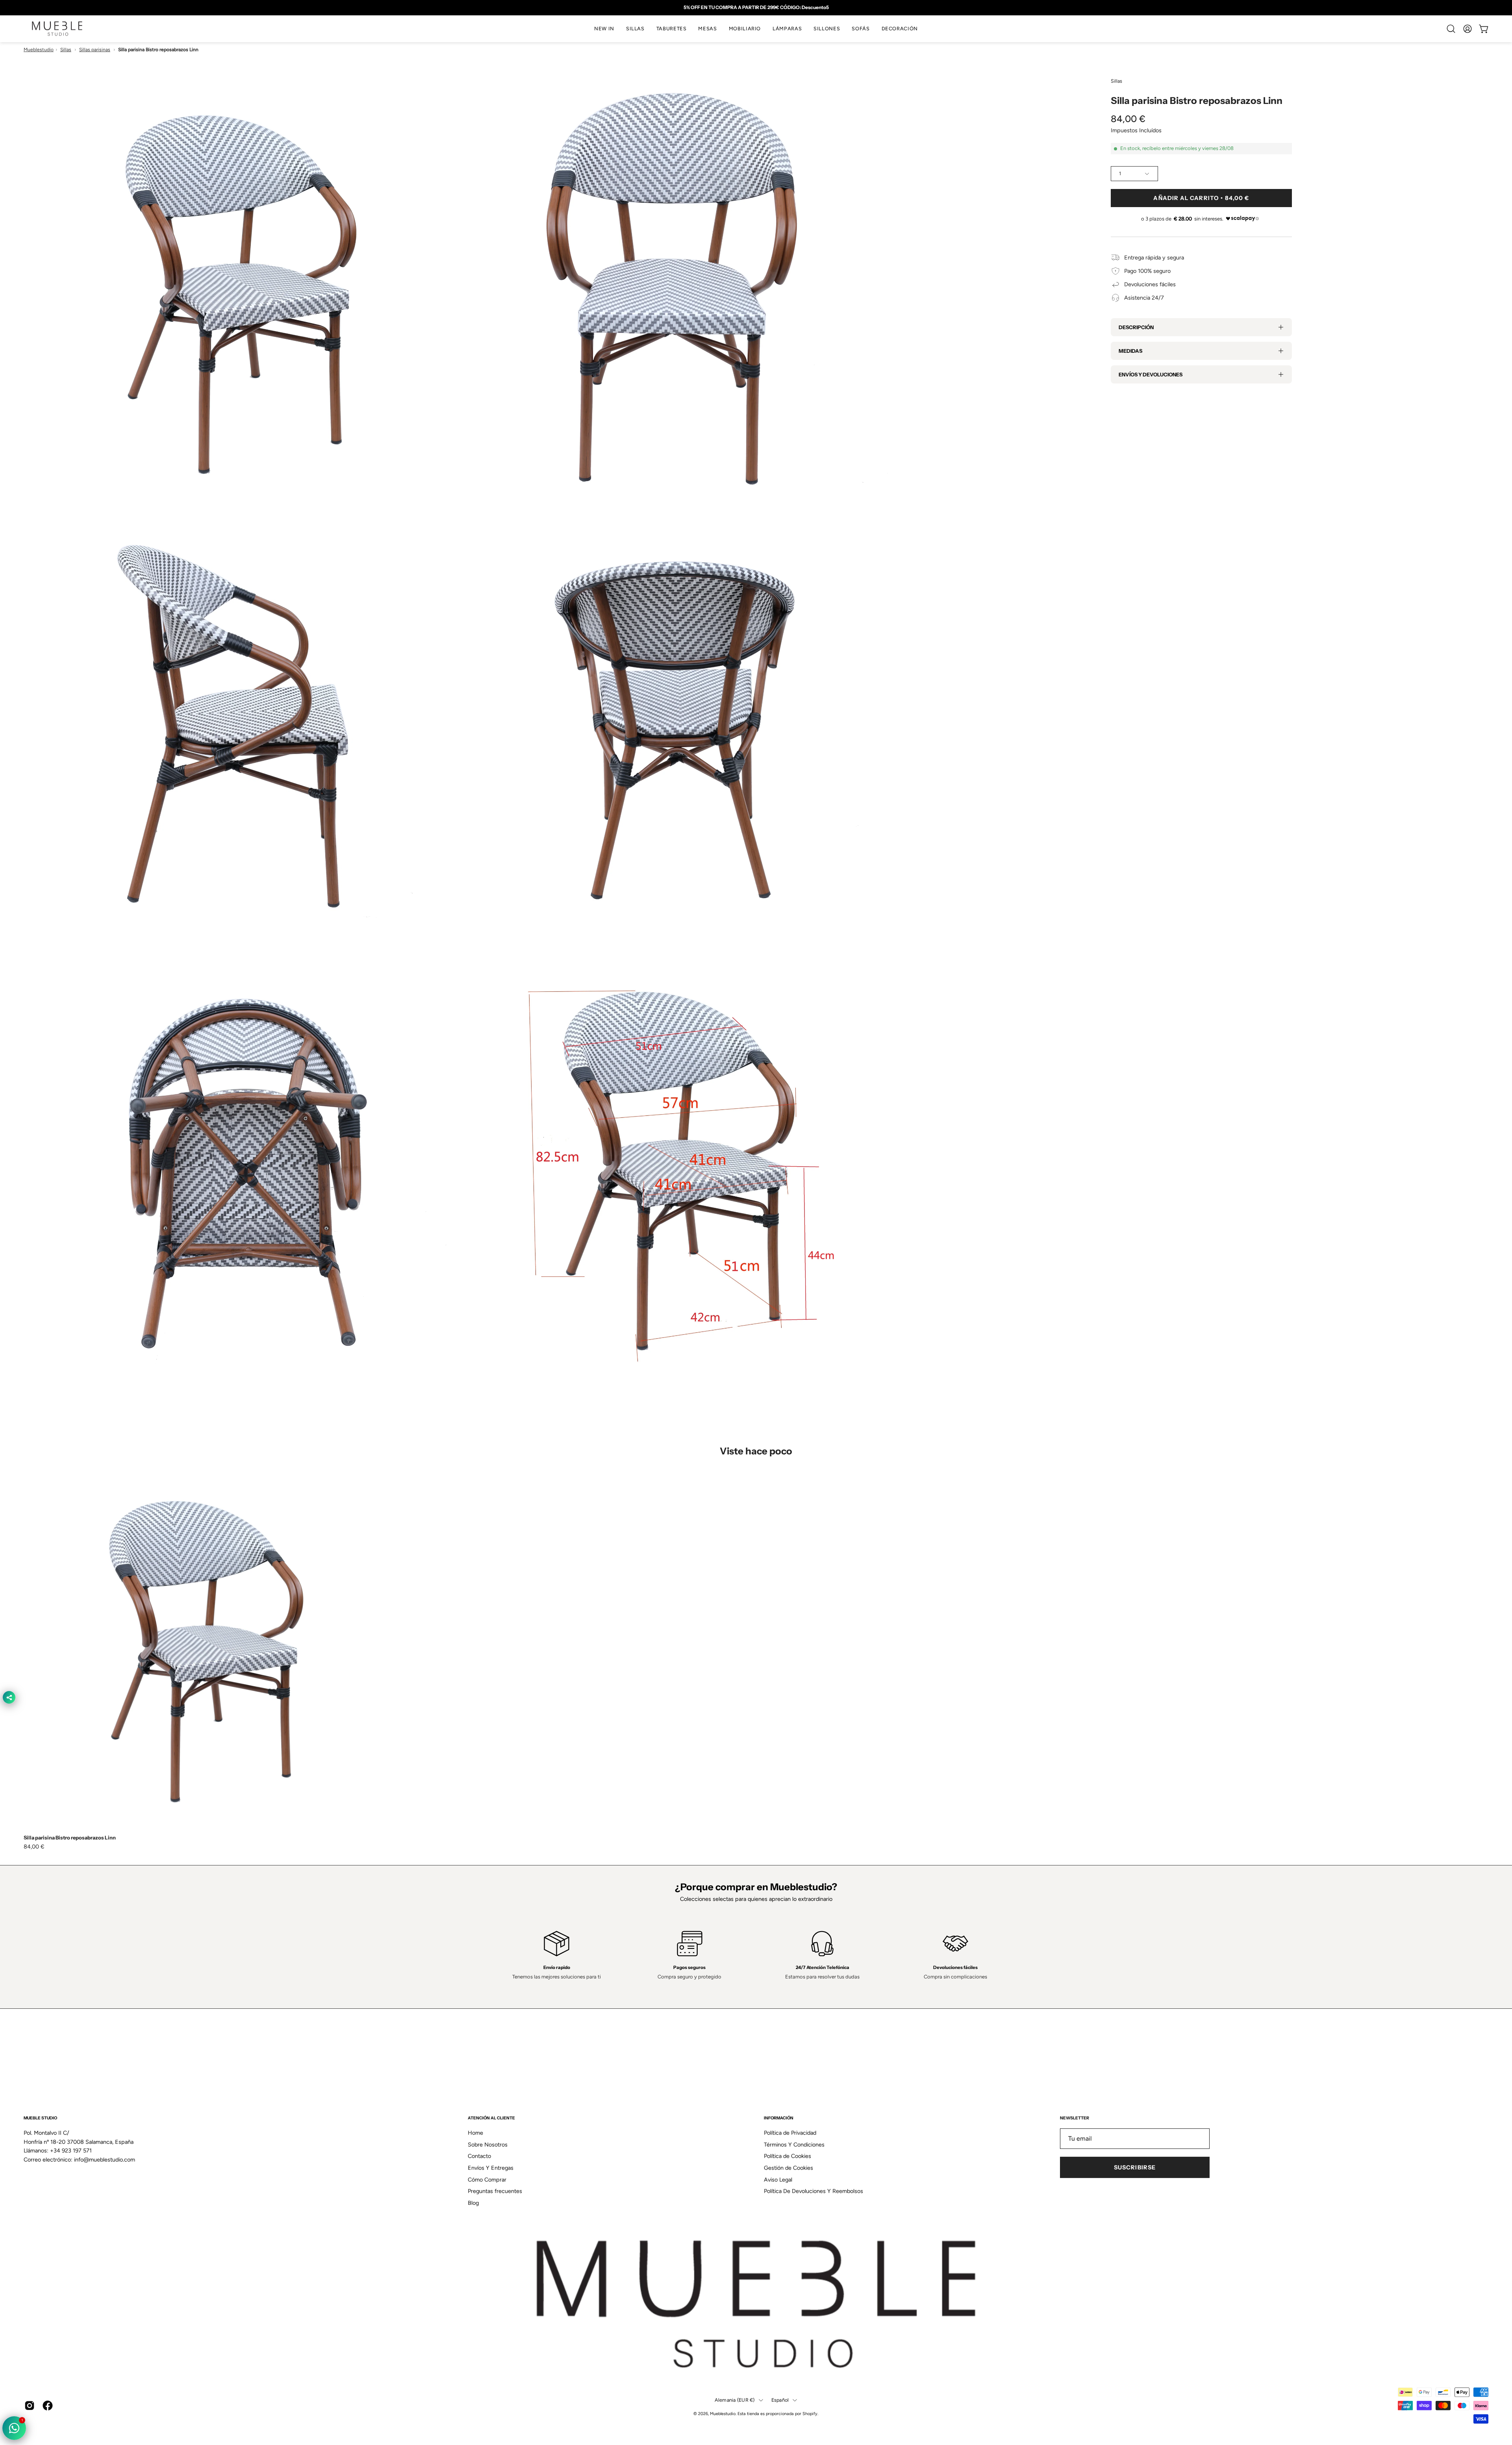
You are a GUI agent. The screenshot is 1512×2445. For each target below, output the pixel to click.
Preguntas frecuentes (495, 2191)
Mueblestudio (39, 50)
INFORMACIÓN (779, 2118)
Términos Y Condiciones (794, 2145)
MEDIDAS (1130, 351)
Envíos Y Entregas (491, 2168)
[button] (635, 29)
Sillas (66, 50)
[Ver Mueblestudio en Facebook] (48, 2406)
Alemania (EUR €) (735, 2400)
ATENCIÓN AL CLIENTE (491, 2118)
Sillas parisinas (95, 50)
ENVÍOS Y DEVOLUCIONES (1151, 374)
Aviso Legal (778, 2180)
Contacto (479, 2156)
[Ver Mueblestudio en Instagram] (30, 2406)
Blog (473, 2203)
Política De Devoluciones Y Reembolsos (813, 2191)
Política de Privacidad (790, 2133)
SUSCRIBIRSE (1135, 2167)
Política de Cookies (787, 2156)
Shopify (810, 2413)
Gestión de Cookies (788, 2168)
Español (780, 2400)
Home (475, 2133)
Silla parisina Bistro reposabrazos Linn (70, 1838)
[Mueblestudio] (57, 29)
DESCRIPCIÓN (1136, 327)
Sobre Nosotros (488, 2145)
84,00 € (34, 1847)
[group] (756, 7)
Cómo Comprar (487, 2180)
